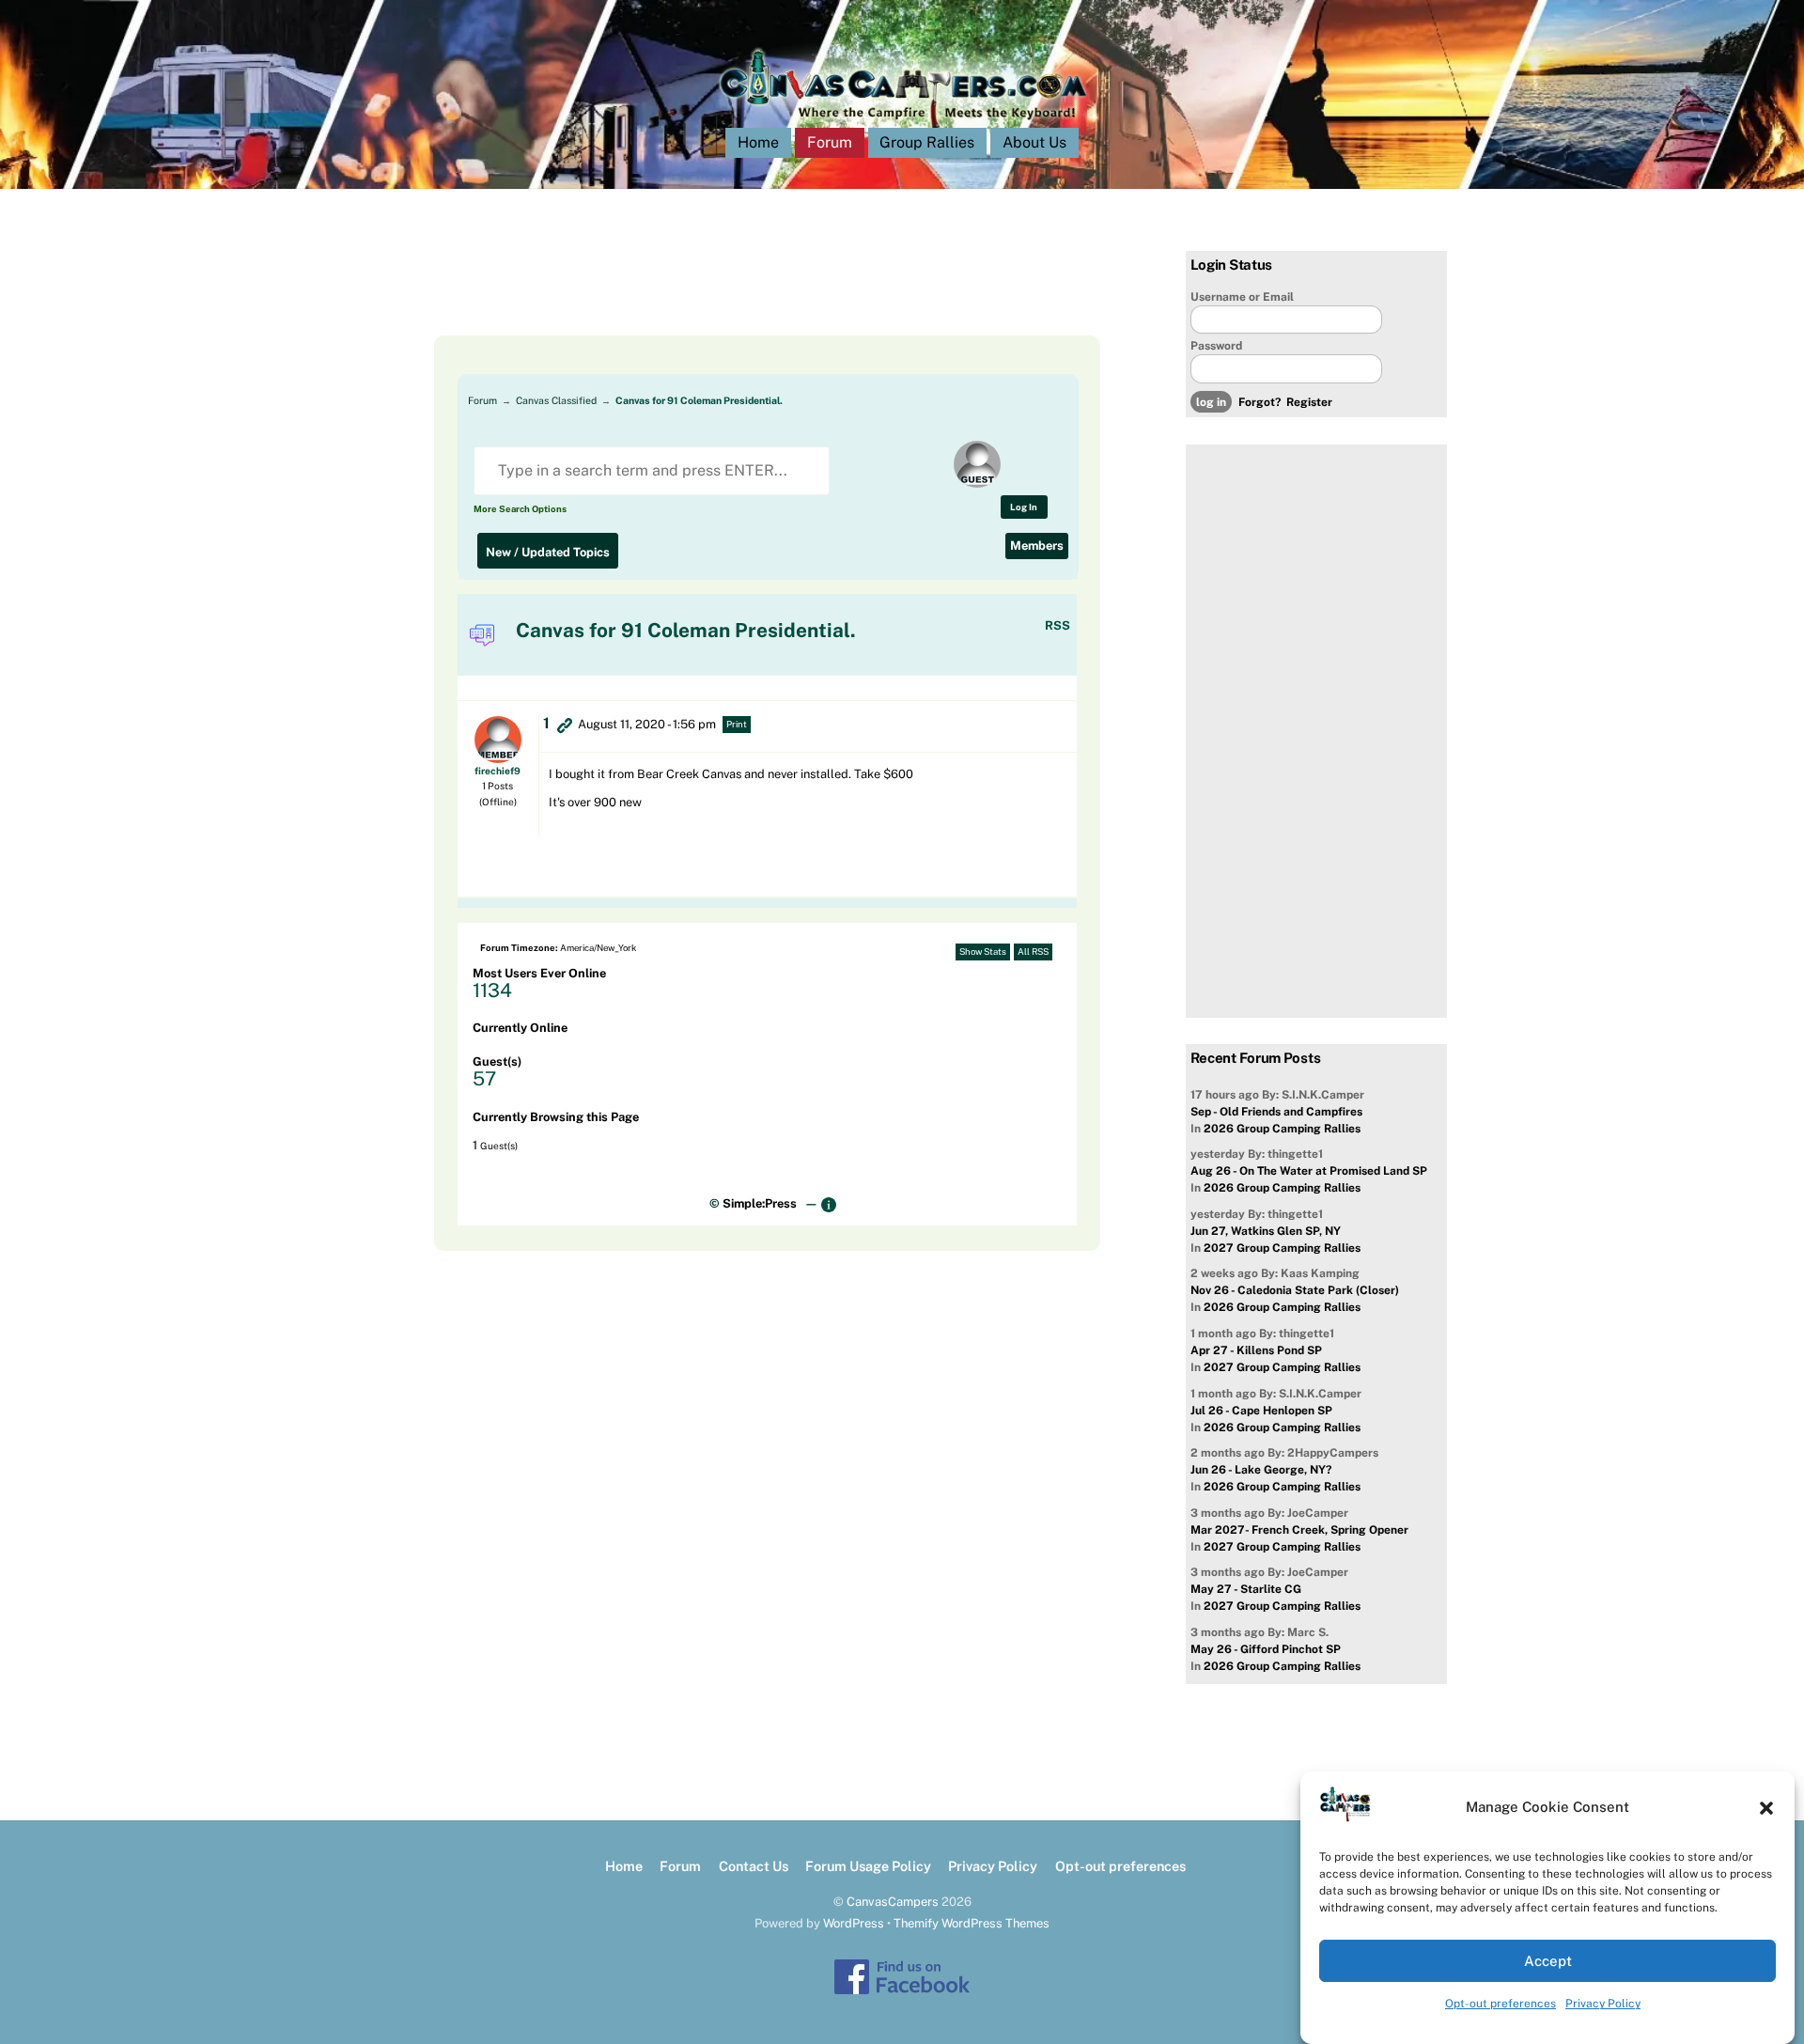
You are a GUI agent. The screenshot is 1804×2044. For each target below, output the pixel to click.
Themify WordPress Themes (972, 1923)
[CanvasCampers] (902, 124)
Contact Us (754, 1866)
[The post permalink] (565, 725)
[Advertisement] (744, 293)
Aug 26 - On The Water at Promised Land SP (1309, 1171)
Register (1309, 402)
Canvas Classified (556, 400)
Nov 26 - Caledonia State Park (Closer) (1295, 1290)
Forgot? (1260, 402)
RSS (1058, 625)
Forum (830, 142)
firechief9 (498, 771)
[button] (1766, 1808)
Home (758, 142)
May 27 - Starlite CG (1246, 1589)
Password (1216, 346)
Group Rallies (927, 142)
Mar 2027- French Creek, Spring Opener (1299, 1530)
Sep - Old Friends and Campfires (1276, 1112)
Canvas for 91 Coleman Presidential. (699, 400)
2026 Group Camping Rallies (1282, 1129)
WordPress (854, 1923)
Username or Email (1242, 297)
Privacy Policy (1603, 2004)
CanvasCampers (893, 1902)
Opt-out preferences (1501, 2004)
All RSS (1033, 952)
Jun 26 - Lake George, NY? (1261, 1470)
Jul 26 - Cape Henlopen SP (1261, 1411)
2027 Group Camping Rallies (1282, 1248)
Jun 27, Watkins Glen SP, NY (1266, 1231)
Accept (1548, 1961)
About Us (1034, 142)
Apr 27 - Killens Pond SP (1256, 1350)
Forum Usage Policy (868, 1866)
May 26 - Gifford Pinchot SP (1266, 1649)
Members (1037, 546)
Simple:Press (760, 1203)
